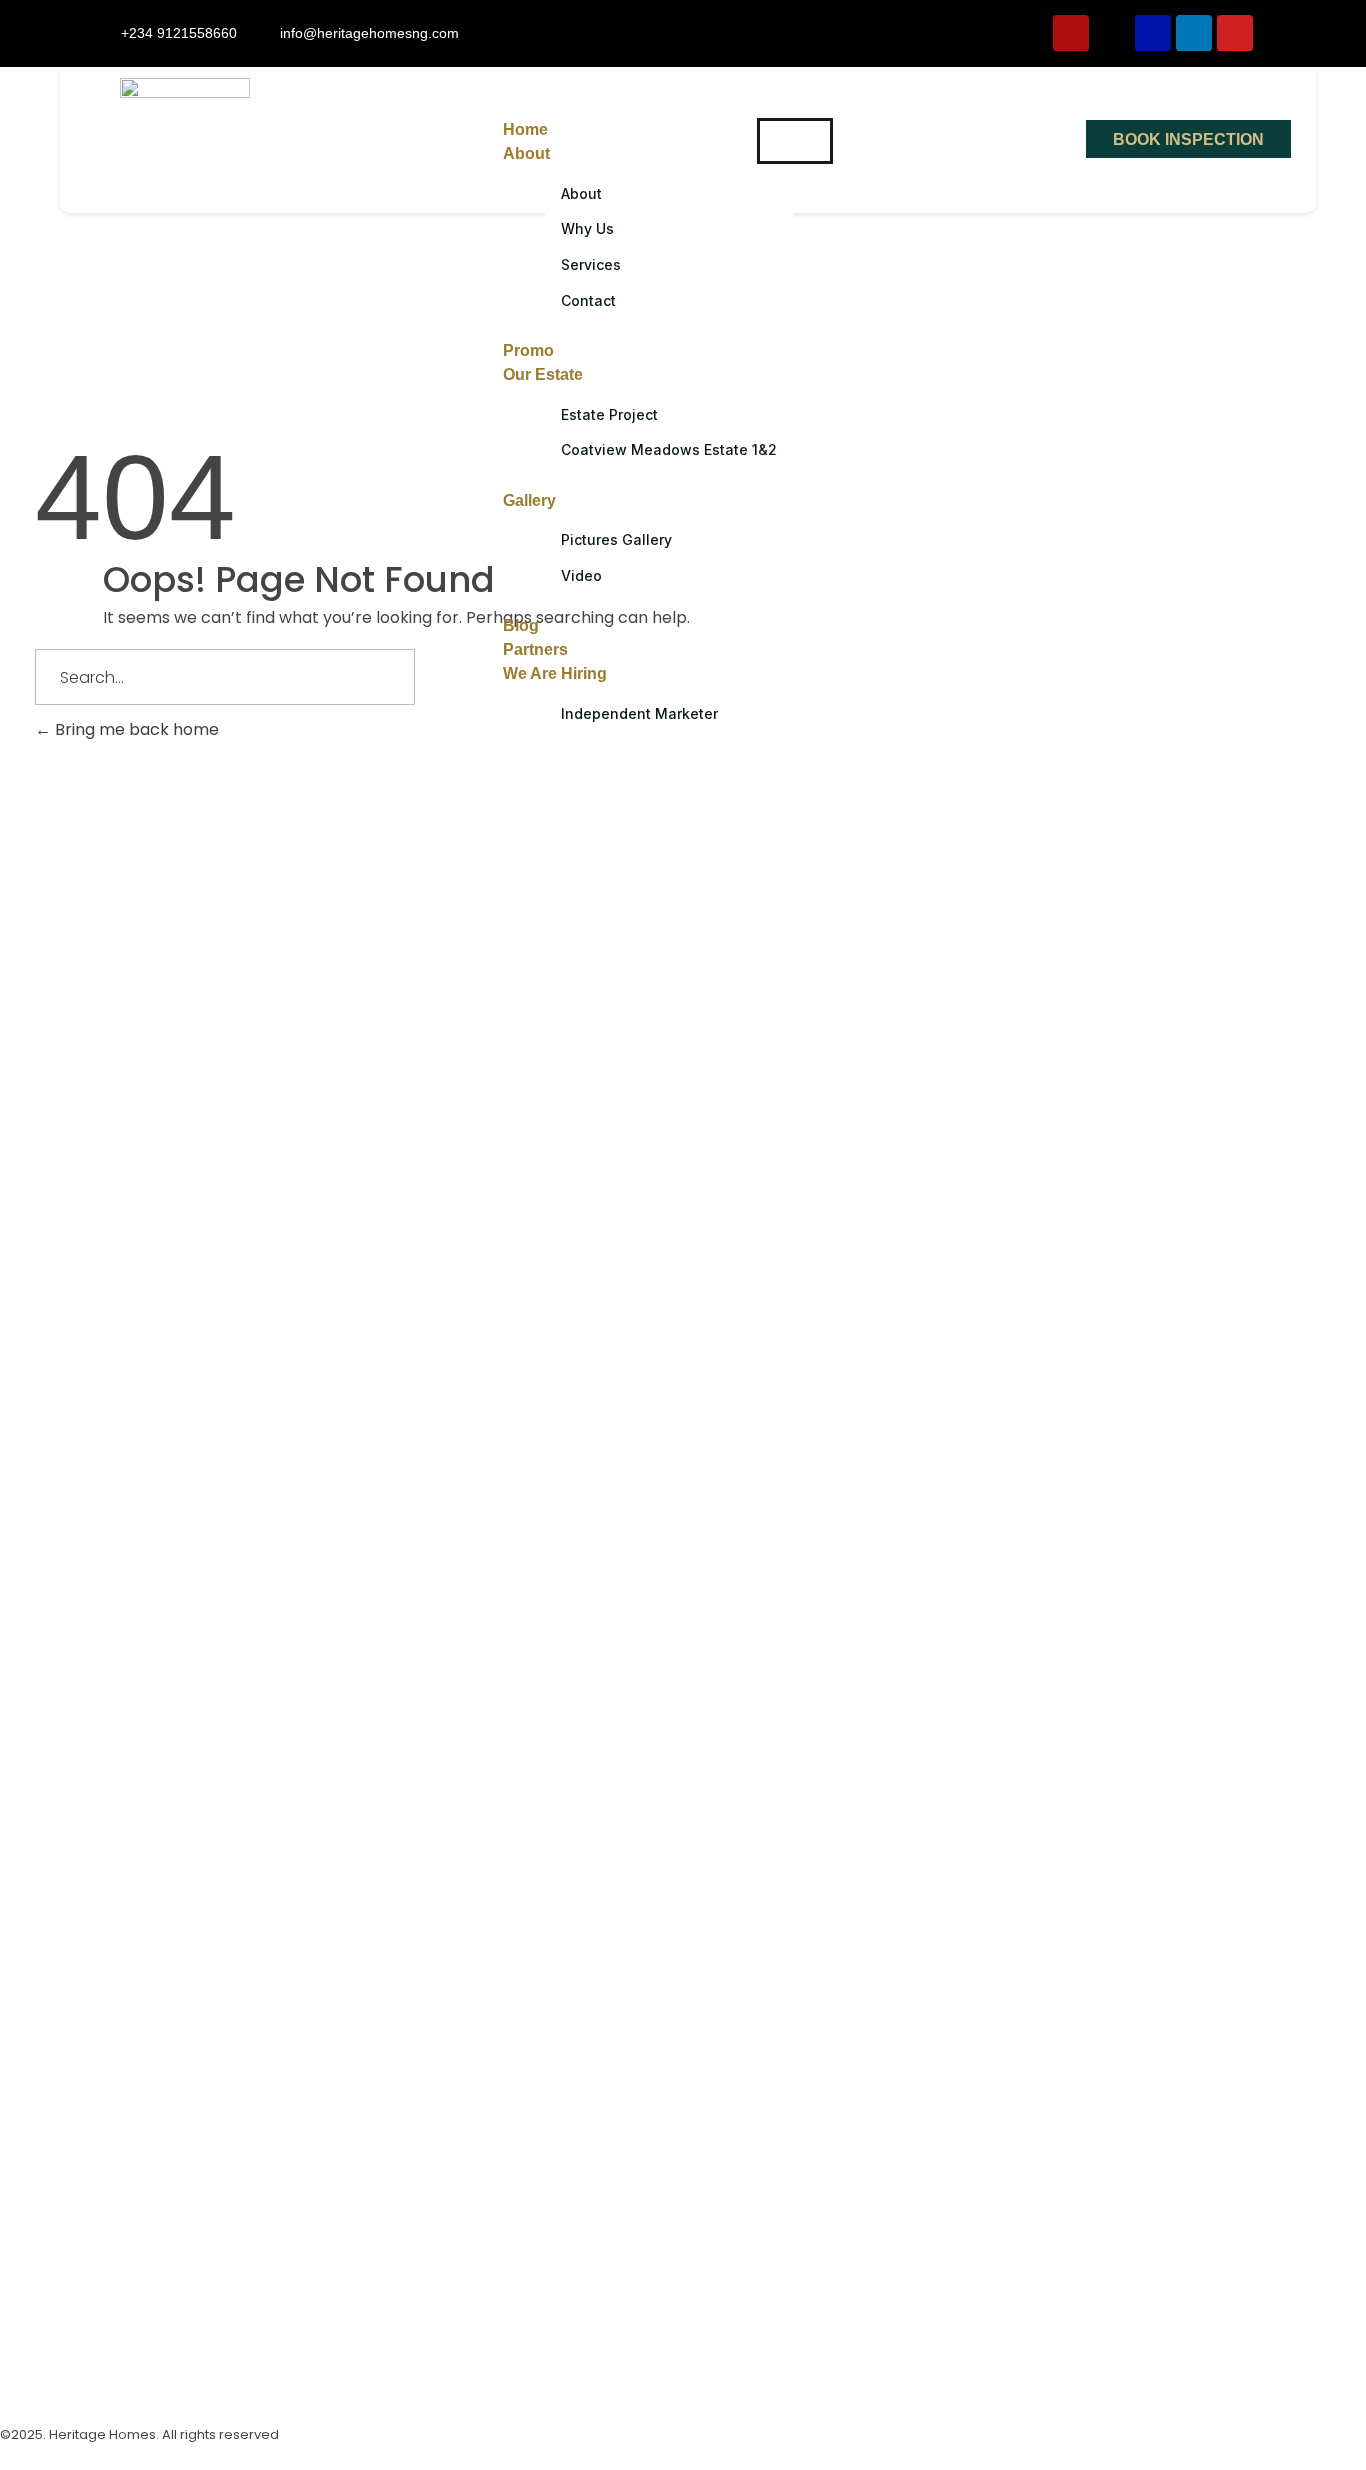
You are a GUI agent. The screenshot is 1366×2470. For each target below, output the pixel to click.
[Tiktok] (1112, 33)
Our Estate (543, 374)
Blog (521, 625)
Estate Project (609, 414)
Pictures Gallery (616, 539)
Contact (588, 300)
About (526, 153)
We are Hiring (555, 673)
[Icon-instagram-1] (25, 2373)
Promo (528, 350)
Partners (535, 649)
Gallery (529, 500)
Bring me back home (135, 729)
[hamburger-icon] (795, 141)
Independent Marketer (639, 713)
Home (525, 129)
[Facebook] (1153, 33)
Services (591, 264)
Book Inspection (1188, 139)
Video (581, 575)
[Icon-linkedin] (175, 2373)
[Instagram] (1071, 33)
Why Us (587, 228)
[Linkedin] (1194, 33)
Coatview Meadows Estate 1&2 (669, 449)
